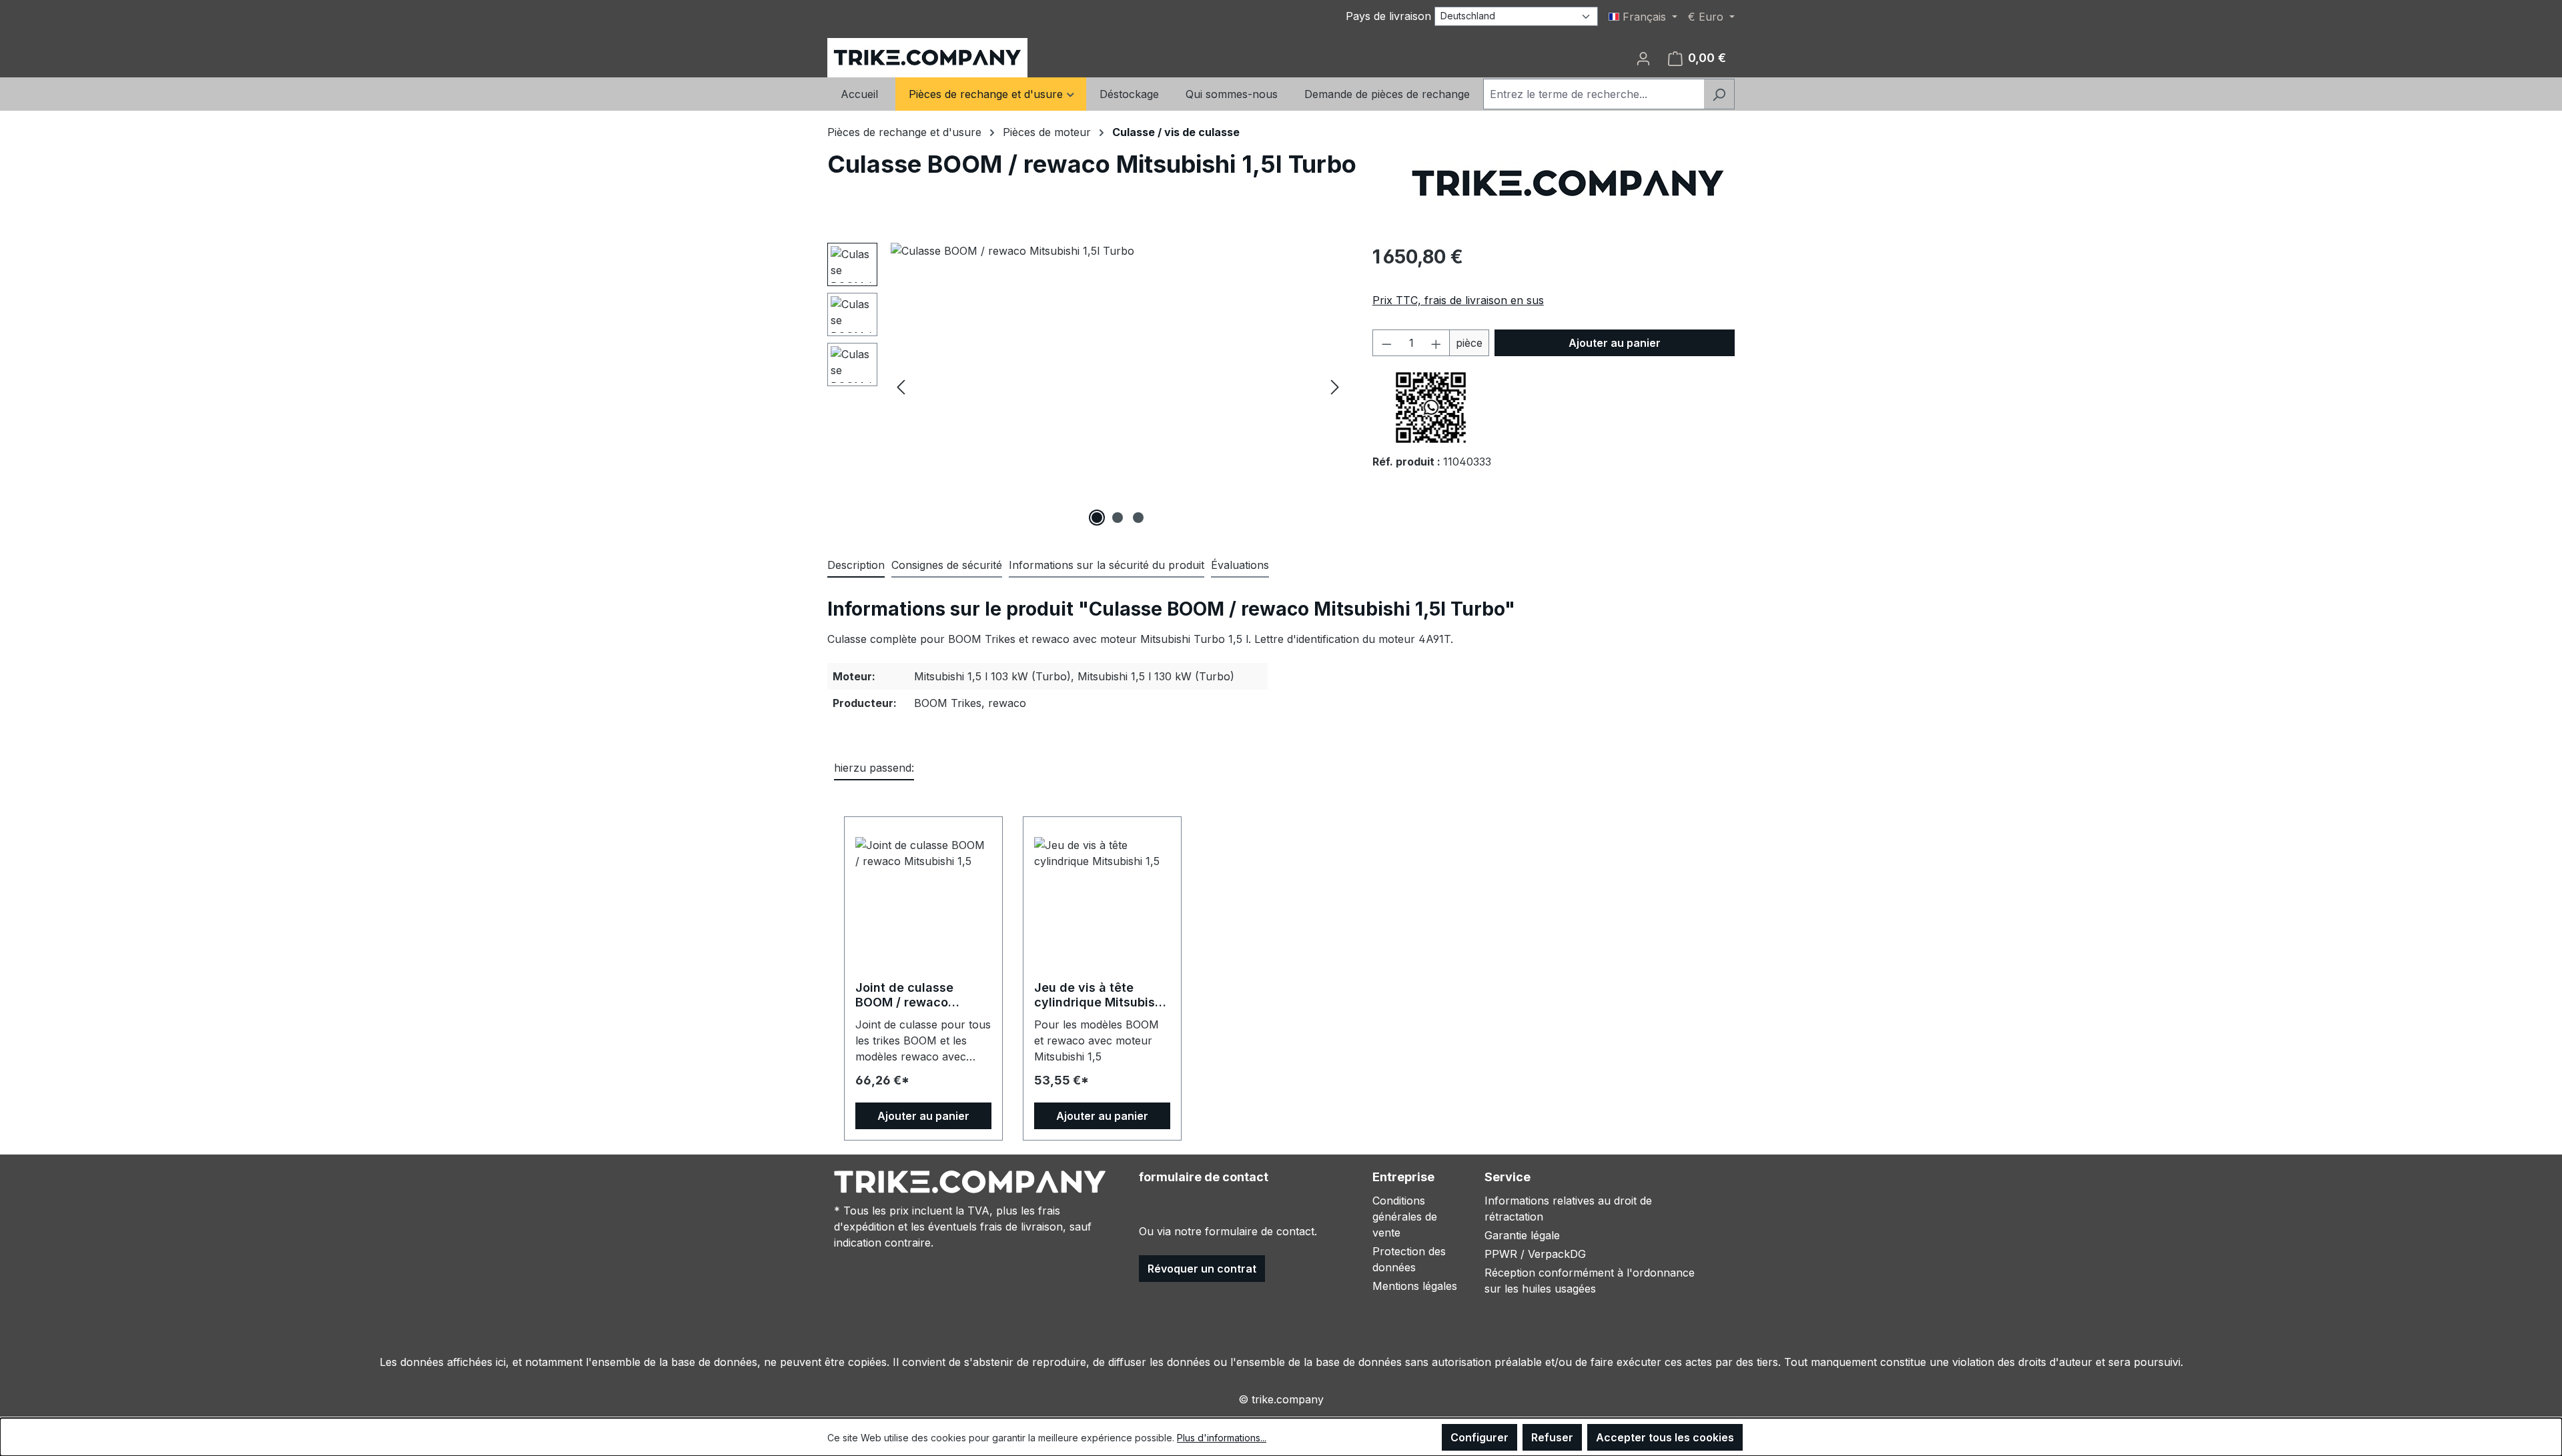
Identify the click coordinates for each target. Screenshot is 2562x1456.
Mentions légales (1415, 1286)
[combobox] (1594, 94)
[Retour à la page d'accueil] (927, 58)
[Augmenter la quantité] (1436, 343)
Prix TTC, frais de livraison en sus (1458, 300)
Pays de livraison (1388, 16)
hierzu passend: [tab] (874, 768)
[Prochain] (1335, 387)
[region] (1087, 386)
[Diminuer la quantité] (1386, 343)
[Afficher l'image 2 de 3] (1118, 518)
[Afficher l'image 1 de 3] (1097, 518)
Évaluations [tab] (1240, 565)
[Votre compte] (1643, 58)
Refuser (1552, 1437)
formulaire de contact (1260, 1231)
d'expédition (864, 1227)
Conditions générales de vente (1405, 1217)
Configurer (1479, 1437)
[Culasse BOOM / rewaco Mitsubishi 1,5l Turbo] (1118, 386)
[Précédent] (901, 387)
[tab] (856, 566)
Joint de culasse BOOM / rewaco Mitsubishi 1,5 (904, 995)
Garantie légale (1522, 1235)
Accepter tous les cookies (1665, 1437)
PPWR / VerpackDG (1535, 1254)
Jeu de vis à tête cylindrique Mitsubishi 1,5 (1100, 995)
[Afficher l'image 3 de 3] (1138, 518)
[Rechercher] (1719, 94)
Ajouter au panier (1615, 343)
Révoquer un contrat (1202, 1269)
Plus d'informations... (1222, 1438)
